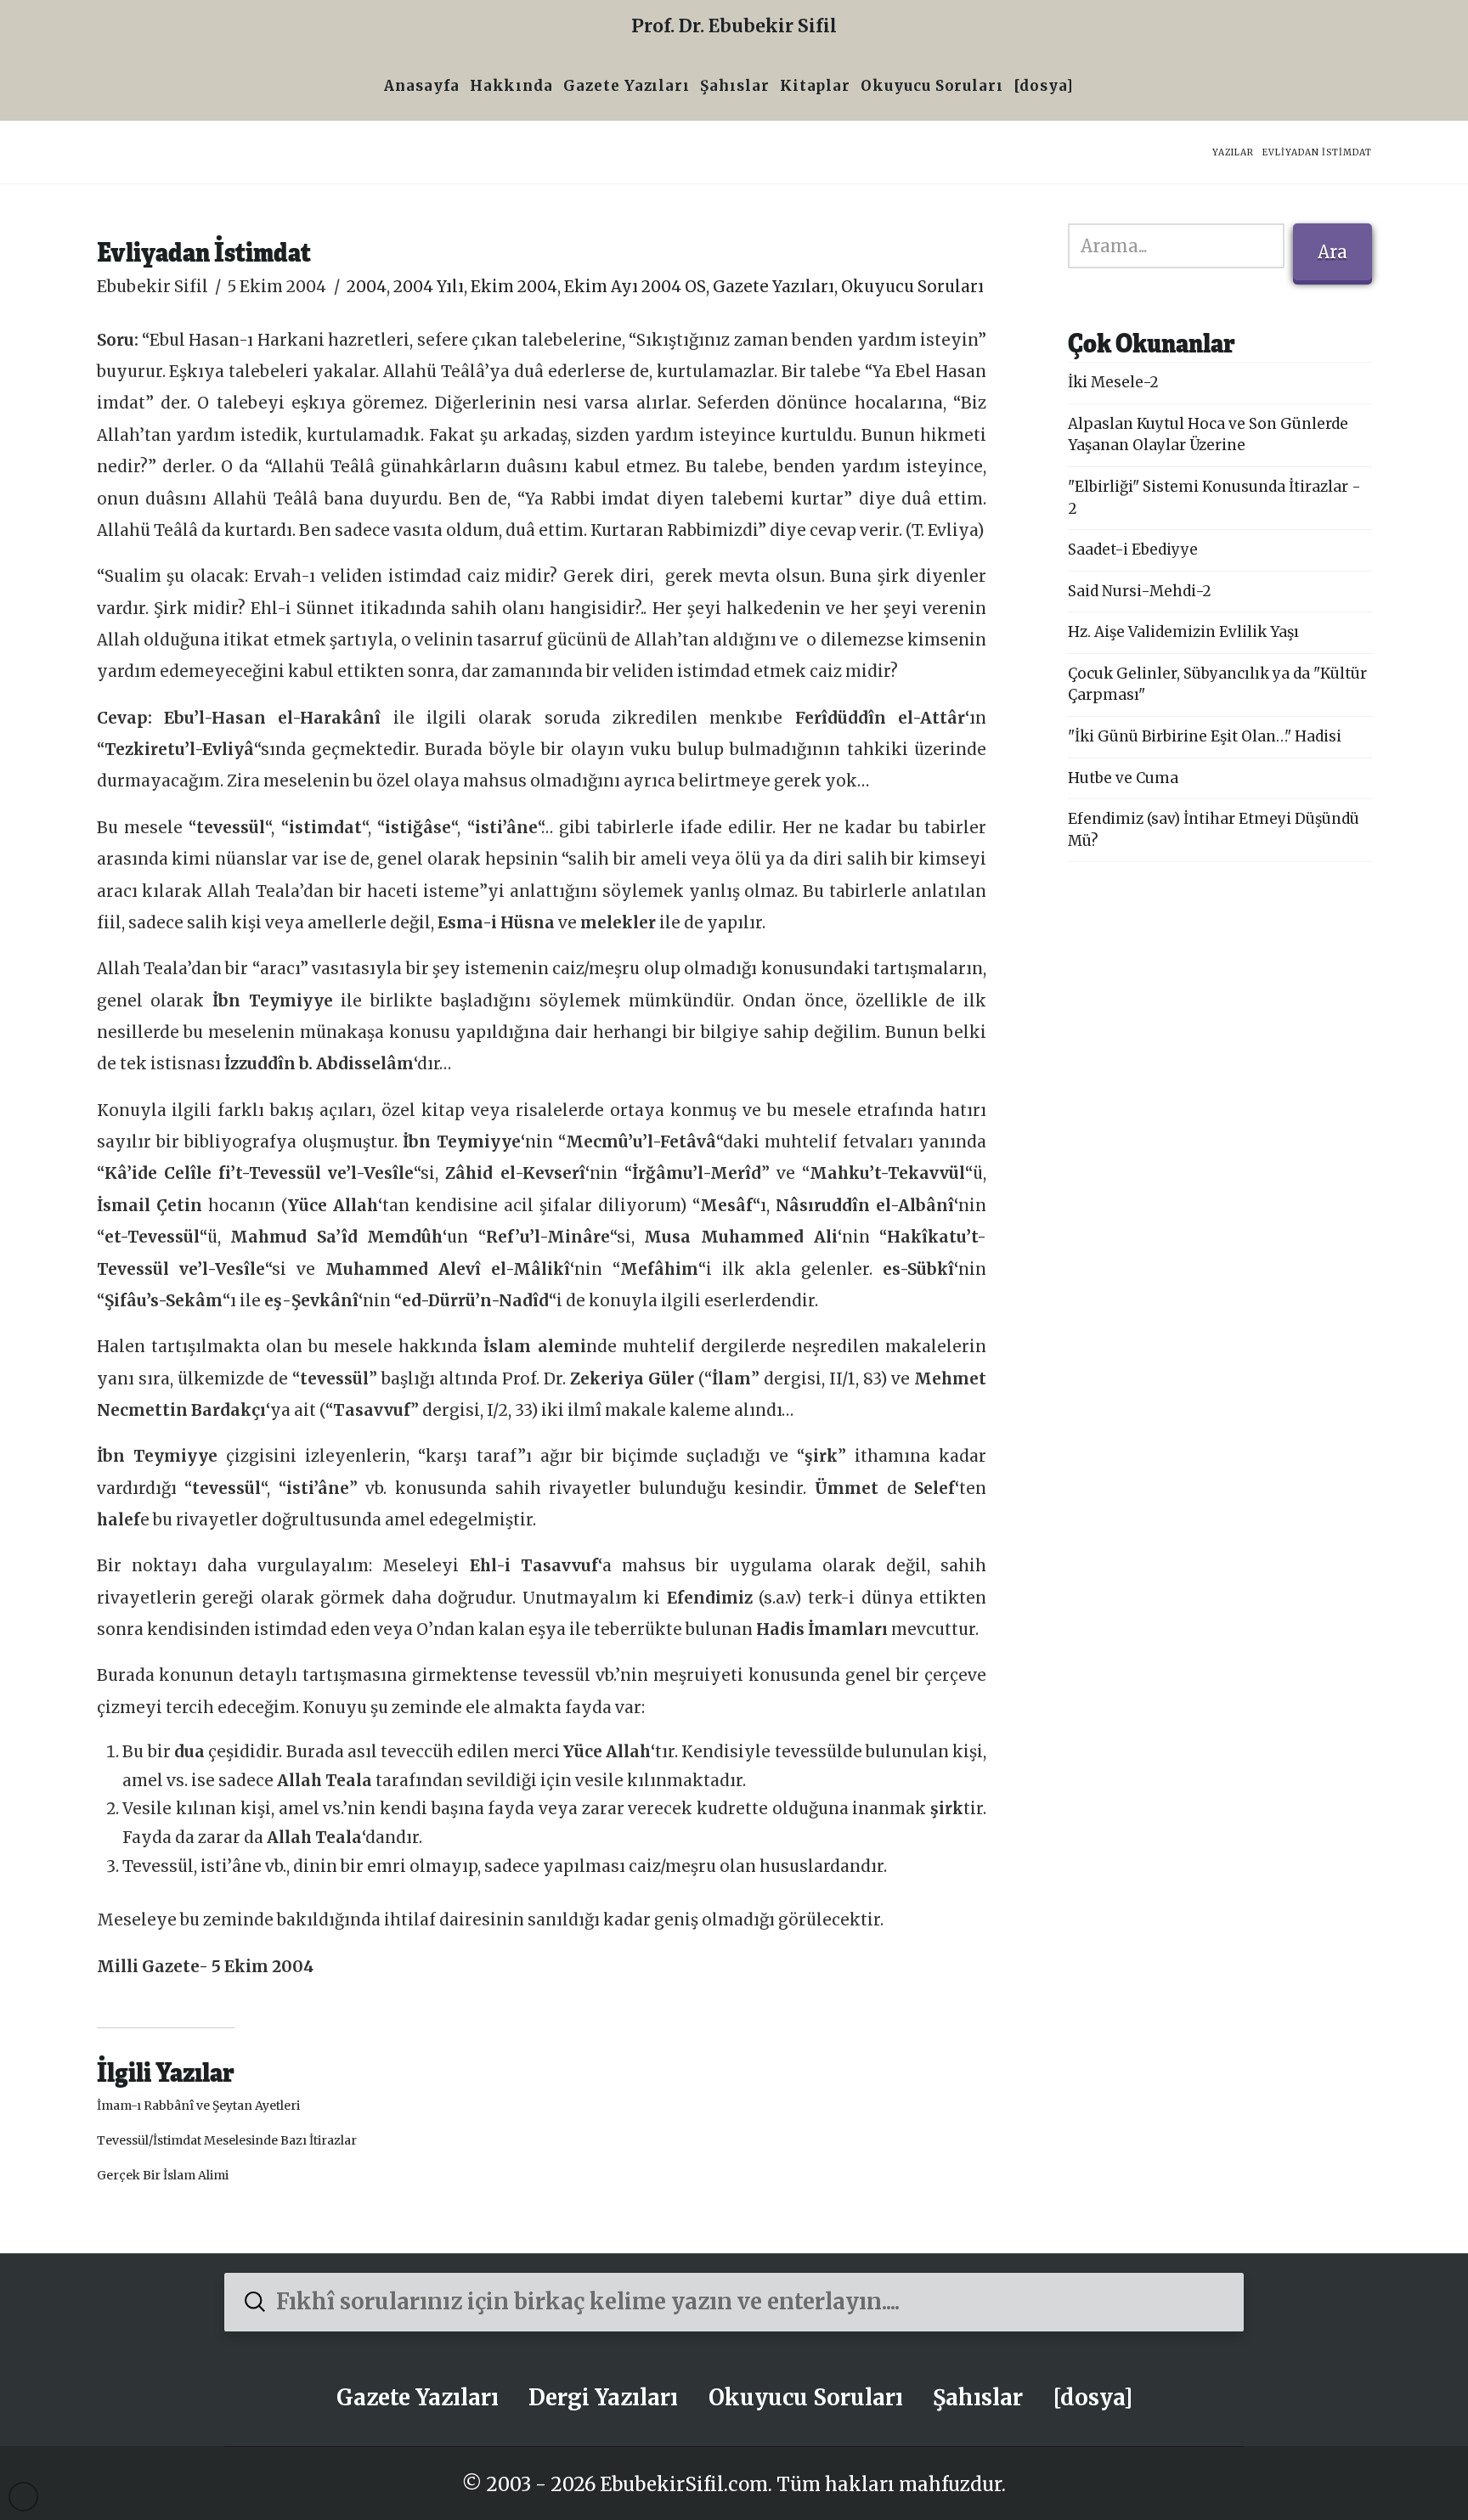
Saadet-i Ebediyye (1133, 550)
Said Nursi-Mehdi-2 (1140, 591)
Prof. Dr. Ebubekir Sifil (734, 26)
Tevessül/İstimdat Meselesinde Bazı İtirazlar (227, 2140)
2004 (367, 287)
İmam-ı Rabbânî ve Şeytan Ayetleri (198, 2106)
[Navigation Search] (1084, 88)
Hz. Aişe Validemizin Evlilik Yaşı (1183, 632)
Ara (1332, 252)
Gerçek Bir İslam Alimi (163, 2175)
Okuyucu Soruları (912, 287)
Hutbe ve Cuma (1123, 778)
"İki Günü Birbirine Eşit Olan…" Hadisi (1205, 736)
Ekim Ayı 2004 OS (635, 287)
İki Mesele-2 (1113, 382)
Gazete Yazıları (774, 287)
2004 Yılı (429, 287)
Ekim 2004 (514, 287)
